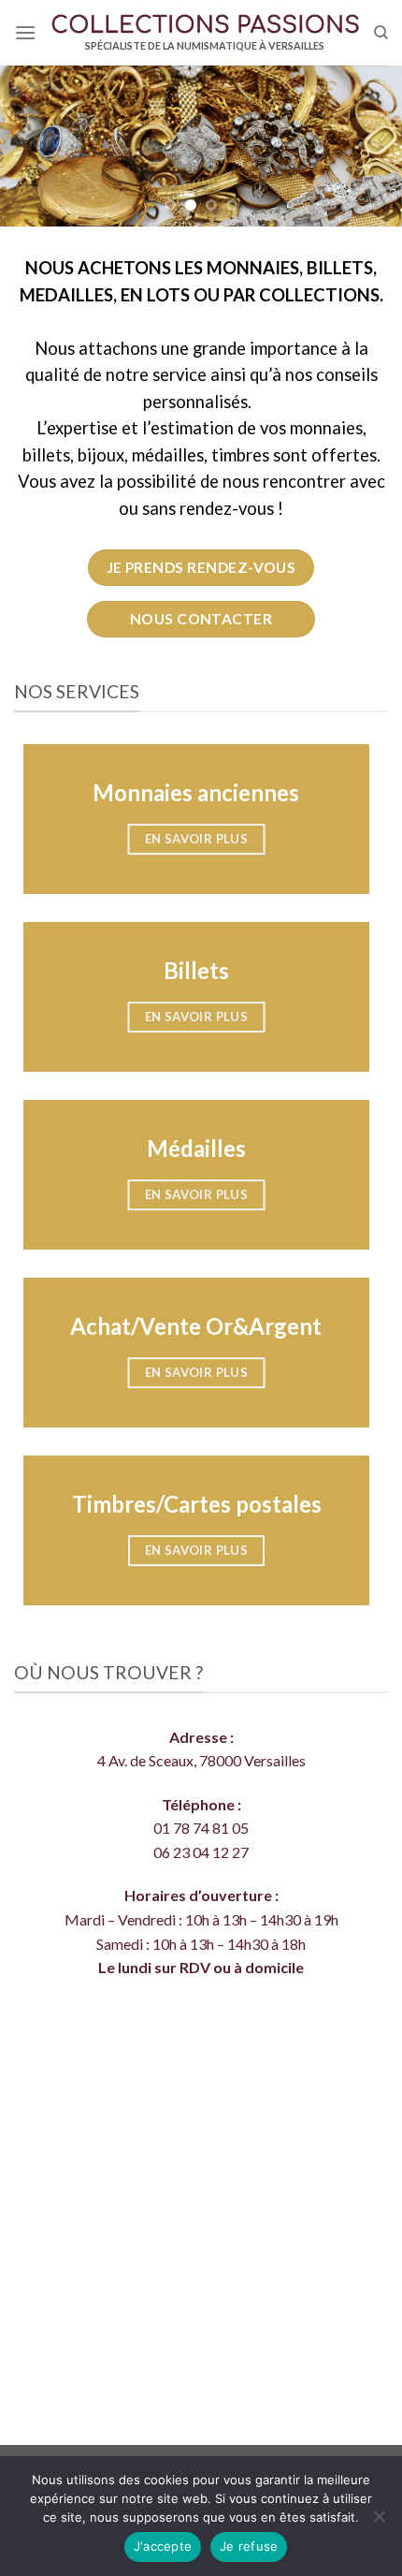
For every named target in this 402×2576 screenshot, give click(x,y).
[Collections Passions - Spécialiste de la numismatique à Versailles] (205, 26)
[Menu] (25, 32)
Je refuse (249, 2546)
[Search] (381, 33)
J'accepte (163, 2546)
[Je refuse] (379, 2522)
